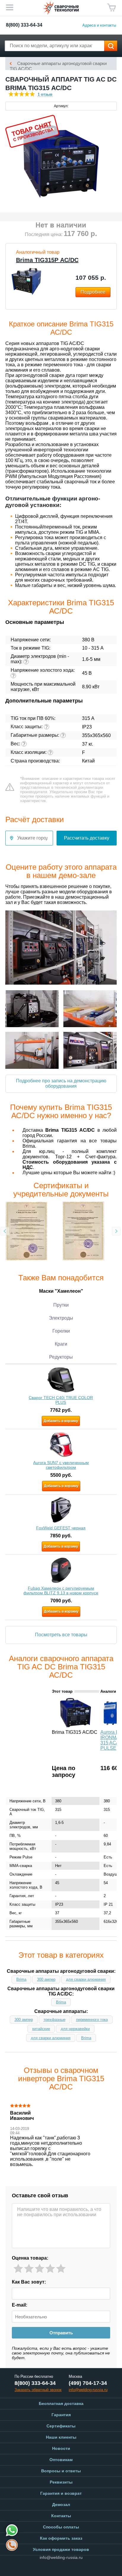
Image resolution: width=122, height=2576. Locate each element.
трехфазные (54, 2020)
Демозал (61, 2505)
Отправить (61, 2333)
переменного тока (92, 2020)
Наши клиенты (61, 2437)
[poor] (29, 2269)
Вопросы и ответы (61, 2471)
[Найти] (111, 46)
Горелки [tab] (61, 1331)
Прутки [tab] (61, 1305)
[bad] (18, 2269)
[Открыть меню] (9, 7)
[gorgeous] (61, 2269)
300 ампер (46, 1979)
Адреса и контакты (99, 25)
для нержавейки (75, 2029)
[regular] (40, 2269)
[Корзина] (112, 8)
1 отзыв (45, 94)
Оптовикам (61, 2460)
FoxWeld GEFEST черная (61, 1528)
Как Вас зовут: (29, 2282)
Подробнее (93, 292)
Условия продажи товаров (61, 2549)
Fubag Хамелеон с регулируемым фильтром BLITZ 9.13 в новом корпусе (61, 1591)
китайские (41, 2029)
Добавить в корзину (61, 1421)
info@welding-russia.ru (61, 2557)
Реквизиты (61, 2482)
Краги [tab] (61, 1344)
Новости (61, 2448)
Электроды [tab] (61, 1318)
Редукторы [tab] (61, 1357)
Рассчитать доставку (87, 838)
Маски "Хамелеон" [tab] (61, 1291)
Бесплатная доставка (61, 2403)
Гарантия (61, 2415)
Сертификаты (61, 2426)
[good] (50, 2269)
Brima (21, 1979)
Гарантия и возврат (61, 2493)
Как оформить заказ (61, 2538)
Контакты (61, 2516)
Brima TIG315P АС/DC (47, 260)
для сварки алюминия (86, 1979)
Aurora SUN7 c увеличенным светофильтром (61, 1465)
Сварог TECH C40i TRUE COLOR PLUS (61, 1400)
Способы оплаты (61, 2527)
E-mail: (20, 2305)
